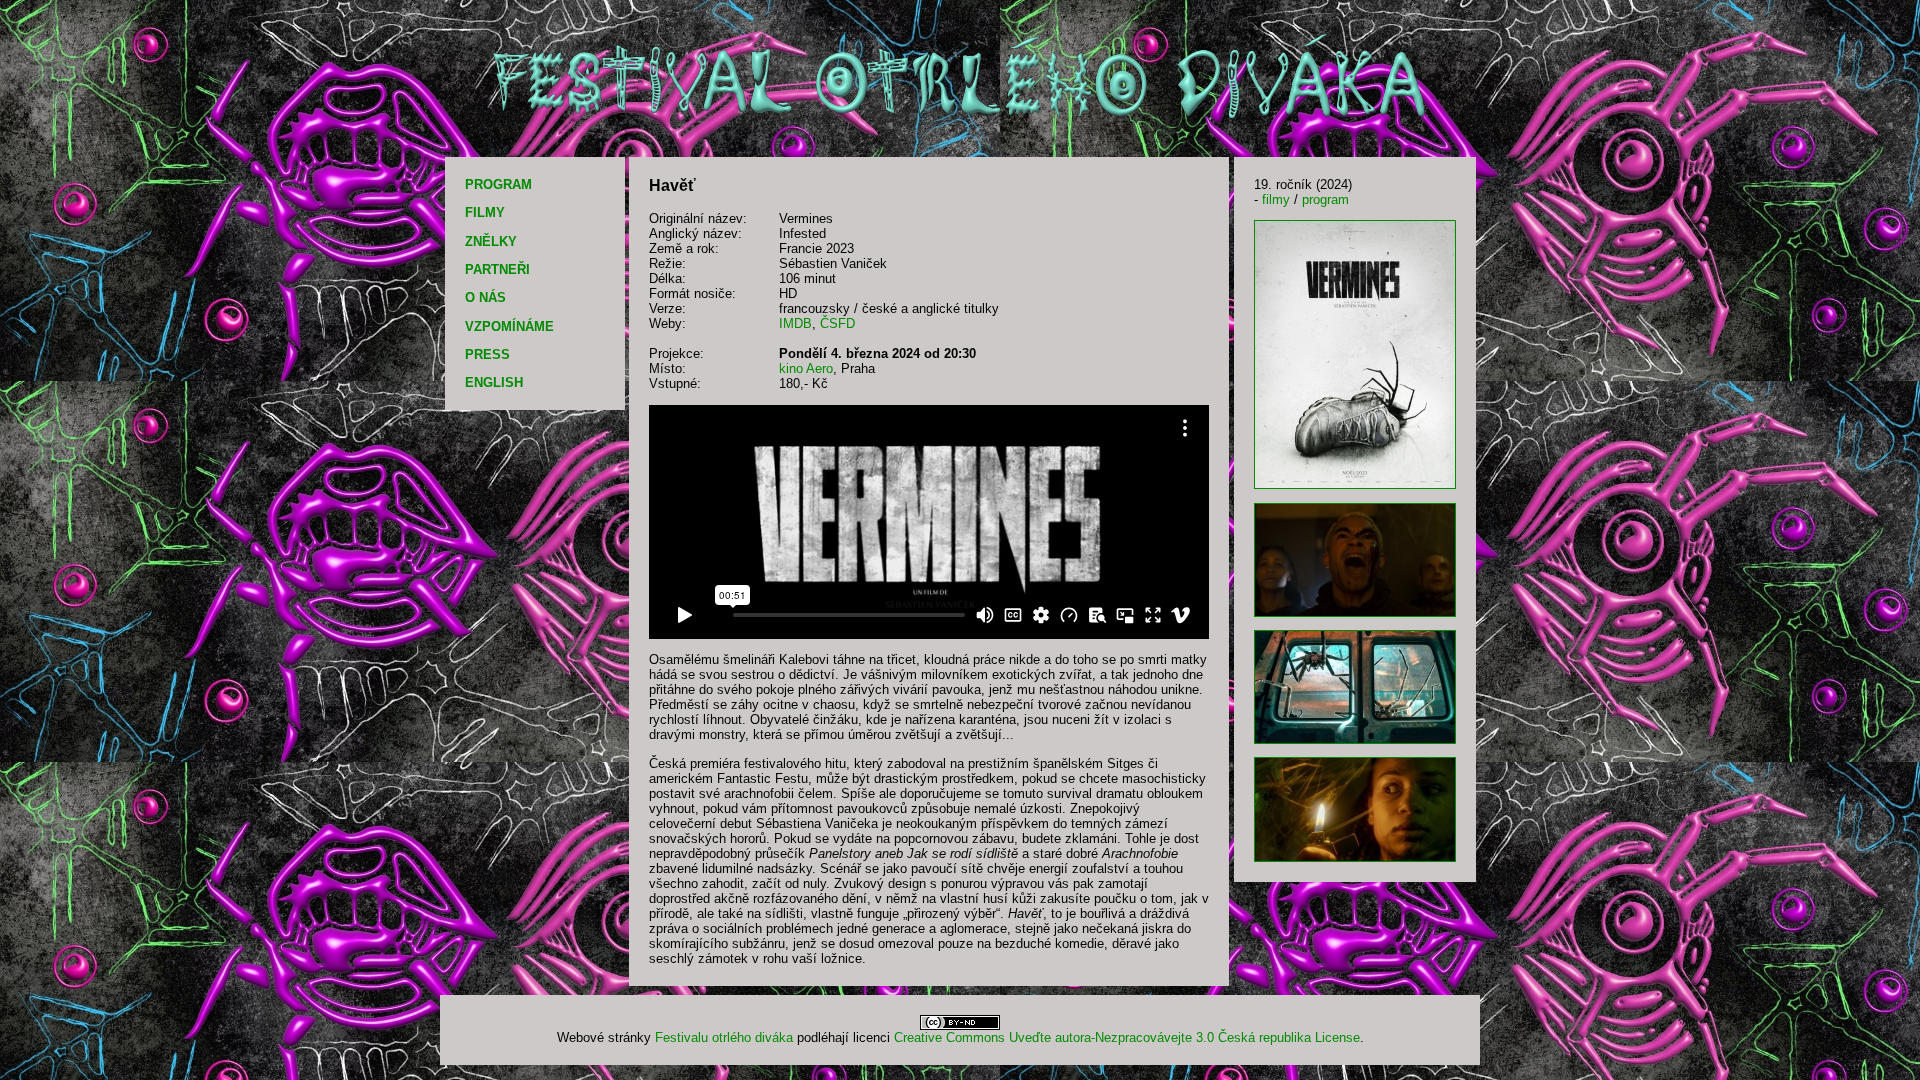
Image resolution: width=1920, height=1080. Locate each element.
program (1325, 199)
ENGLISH (494, 382)
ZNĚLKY (491, 241)
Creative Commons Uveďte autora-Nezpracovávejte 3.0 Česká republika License (1127, 1037)
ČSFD (837, 323)
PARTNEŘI (497, 269)
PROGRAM (498, 184)
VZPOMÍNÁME (509, 326)
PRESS (487, 354)
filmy (1276, 199)
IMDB (795, 323)
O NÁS (485, 297)
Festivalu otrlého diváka (724, 1037)
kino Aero (806, 368)
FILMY (485, 212)
